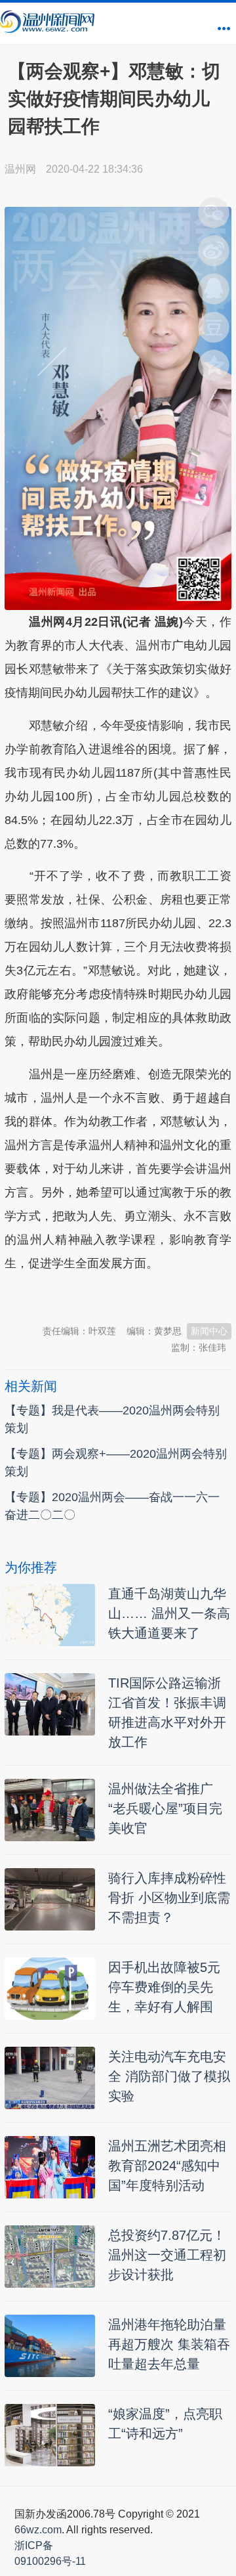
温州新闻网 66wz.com (121, 1296)
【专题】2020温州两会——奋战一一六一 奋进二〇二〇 (112, 1506)
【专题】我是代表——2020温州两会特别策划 (112, 1419)
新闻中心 (209, 1331)
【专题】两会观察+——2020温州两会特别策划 (116, 1463)
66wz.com (38, 2530)
